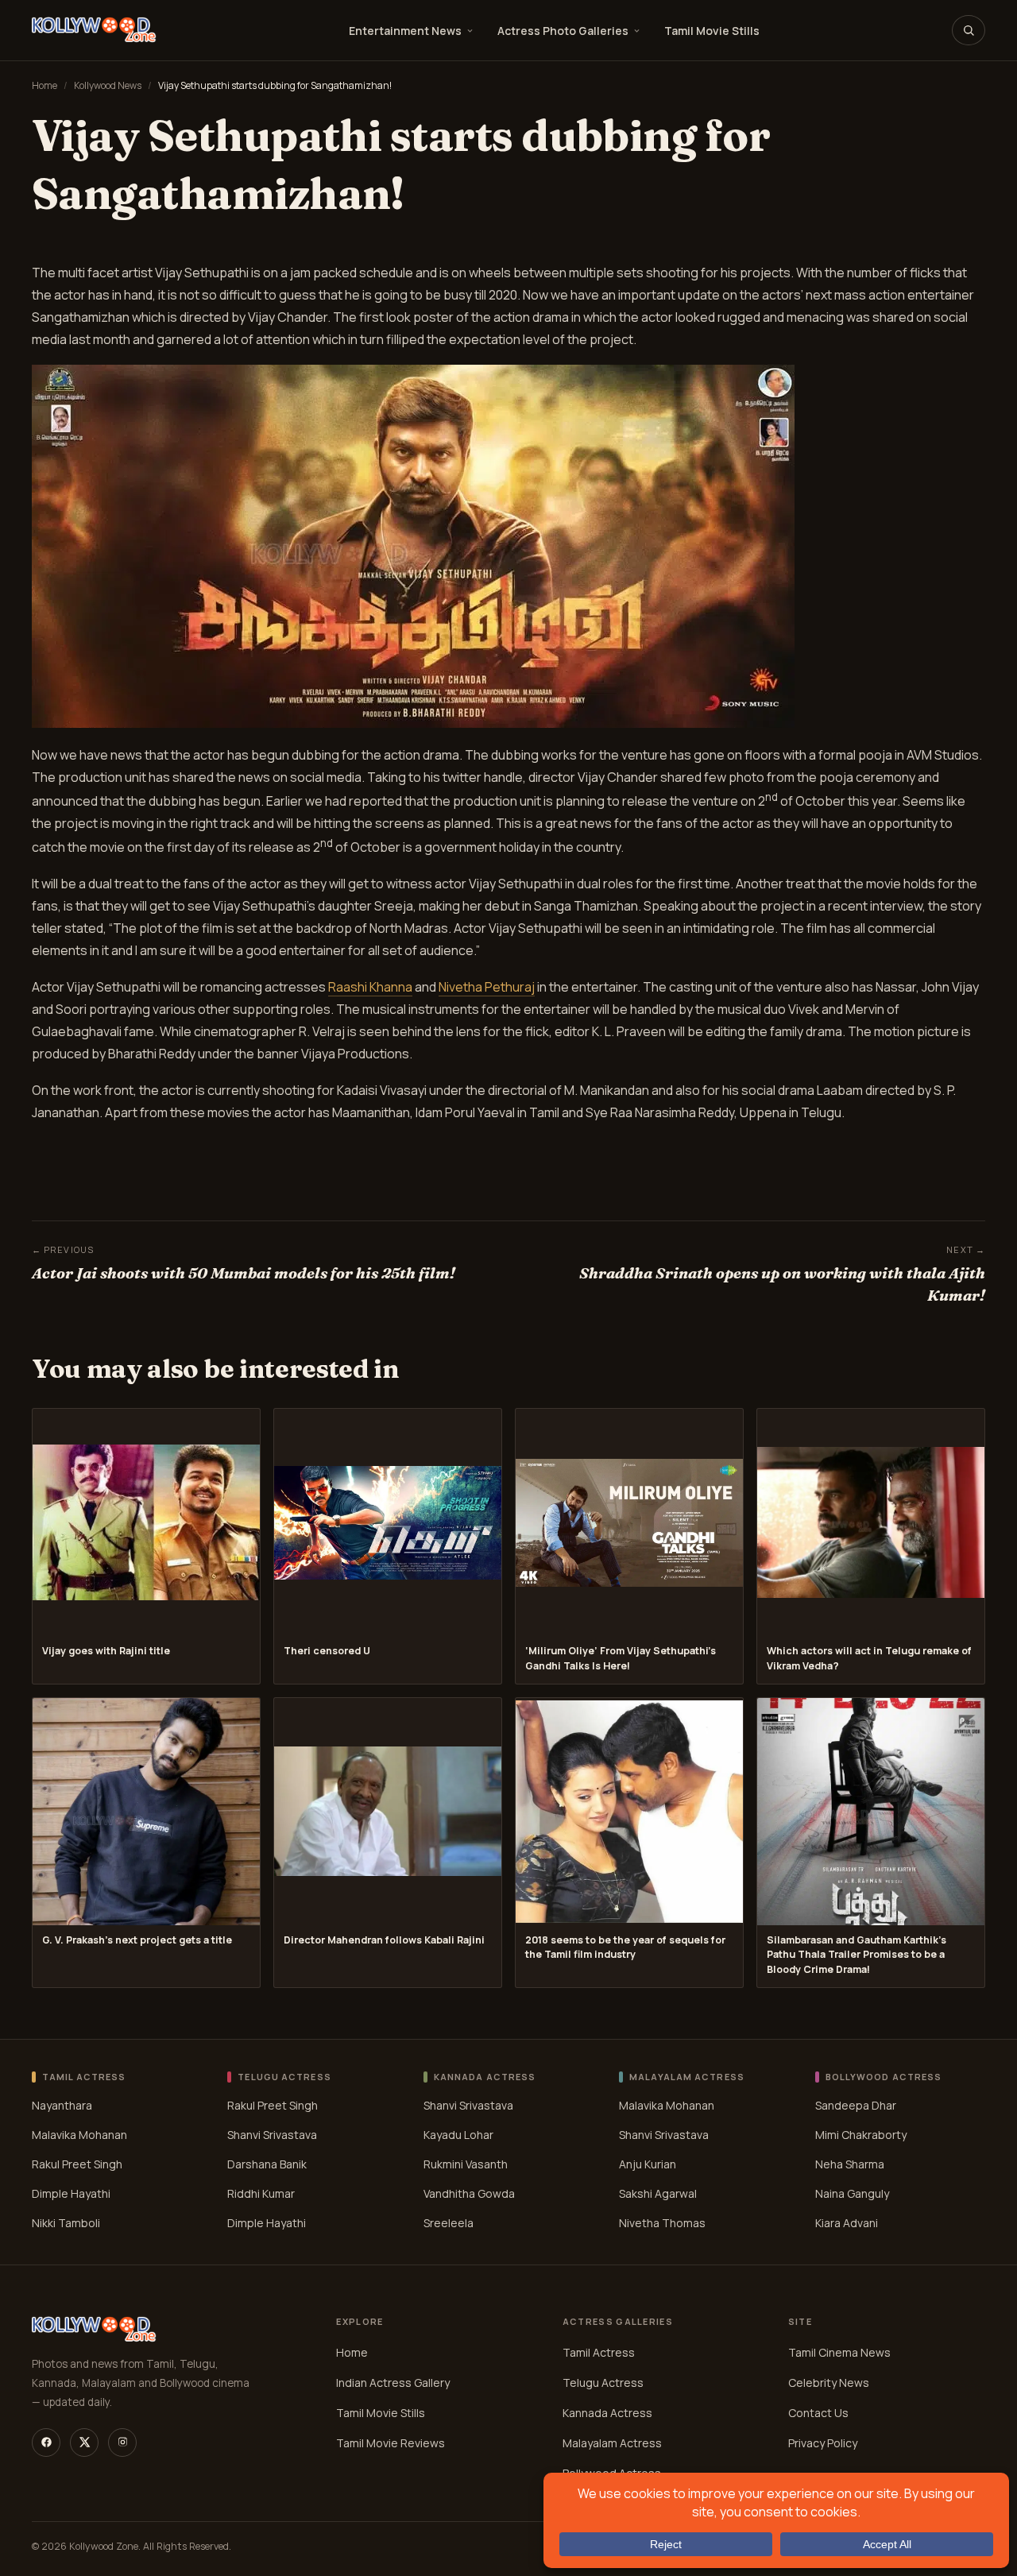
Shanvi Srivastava (272, 2135)
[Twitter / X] (84, 2443)
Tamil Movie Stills (712, 31)
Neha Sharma (850, 2164)
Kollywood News (108, 85)
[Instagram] (122, 2443)
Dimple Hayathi (71, 2193)
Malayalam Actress (612, 2443)
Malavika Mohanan (79, 2135)
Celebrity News (829, 2383)
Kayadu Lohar (458, 2135)
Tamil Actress (599, 2352)
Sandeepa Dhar (856, 2105)
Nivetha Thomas (662, 2223)
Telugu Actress (603, 2383)
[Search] (969, 30)
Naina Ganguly (852, 2193)
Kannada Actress (607, 2413)
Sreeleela (449, 2223)
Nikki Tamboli (66, 2223)
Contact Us (818, 2413)
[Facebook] (46, 2443)
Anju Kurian (648, 2164)
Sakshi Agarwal (658, 2193)
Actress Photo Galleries (563, 31)
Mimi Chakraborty (861, 2135)
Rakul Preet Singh (77, 2164)
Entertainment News (405, 31)
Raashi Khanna (370, 987)
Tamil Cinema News (839, 2352)
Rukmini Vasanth (466, 2164)
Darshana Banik (267, 2164)
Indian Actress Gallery (393, 2383)
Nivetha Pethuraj (487, 987)
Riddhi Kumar (261, 2193)
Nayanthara (62, 2105)
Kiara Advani (847, 2223)
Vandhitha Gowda (469, 2193)
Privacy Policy (823, 2443)
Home (44, 85)
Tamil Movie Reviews (391, 2443)
